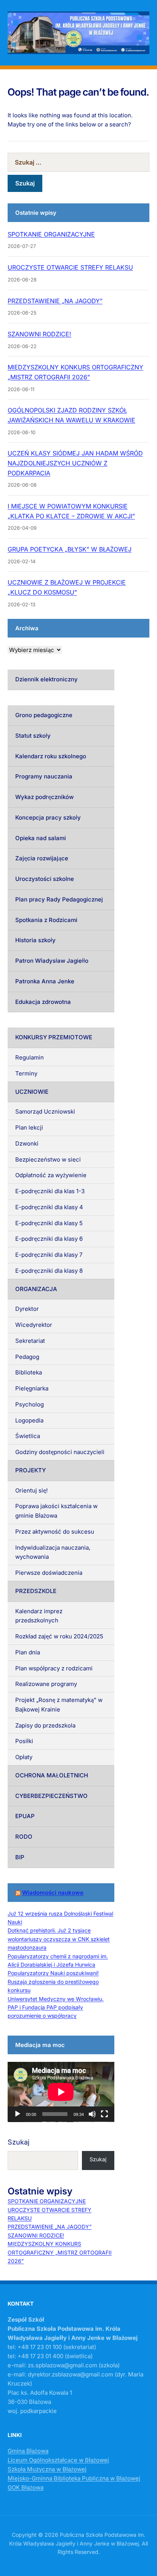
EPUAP (25, 1816)
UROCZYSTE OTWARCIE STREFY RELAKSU (70, 267)
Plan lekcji (29, 1127)
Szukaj (18, 2142)
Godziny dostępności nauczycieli (60, 1452)
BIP (20, 1857)
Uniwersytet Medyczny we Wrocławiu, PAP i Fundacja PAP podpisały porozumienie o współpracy (56, 2007)
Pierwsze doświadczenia (49, 1573)
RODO (24, 1837)
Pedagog (27, 1357)
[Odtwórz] (18, 2114)
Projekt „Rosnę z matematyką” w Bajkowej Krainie (59, 1705)
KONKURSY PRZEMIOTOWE (54, 1037)
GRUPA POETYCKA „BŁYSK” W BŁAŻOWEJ (70, 549)
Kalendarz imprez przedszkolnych (39, 1616)
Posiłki (24, 1741)
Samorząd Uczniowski (45, 1111)
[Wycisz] (92, 2114)
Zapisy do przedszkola (45, 1725)
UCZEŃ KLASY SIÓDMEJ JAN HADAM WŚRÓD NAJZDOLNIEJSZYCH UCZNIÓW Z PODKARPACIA (75, 463)
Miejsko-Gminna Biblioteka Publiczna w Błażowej (74, 2478)
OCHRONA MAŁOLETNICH (52, 1775)
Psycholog (30, 1404)
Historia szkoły (35, 940)
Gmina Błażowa (28, 2451)
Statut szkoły (33, 736)
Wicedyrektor (34, 1325)
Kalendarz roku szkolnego (51, 756)
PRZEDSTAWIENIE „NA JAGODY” (55, 301)
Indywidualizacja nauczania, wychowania (53, 1552)
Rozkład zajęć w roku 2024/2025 (59, 1636)
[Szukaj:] (78, 162)
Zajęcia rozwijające (42, 858)
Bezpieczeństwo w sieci (48, 1159)
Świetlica (28, 1436)
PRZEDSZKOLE (36, 1591)
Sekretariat (30, 1341)
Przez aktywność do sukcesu (55, 1532)
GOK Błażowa (26, 2487)
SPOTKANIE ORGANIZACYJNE (51, 234)
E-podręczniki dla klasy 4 (49, 1207)
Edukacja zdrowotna (43, 1002)
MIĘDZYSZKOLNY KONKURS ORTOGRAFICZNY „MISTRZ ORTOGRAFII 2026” (60, 2252)
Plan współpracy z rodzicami (54, 1668)
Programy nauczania (44, 776)
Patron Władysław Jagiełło (52, 961)
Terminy (26, 1073)
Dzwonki (27, 1143)
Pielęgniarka (32, 1388)
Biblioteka (29, 1372)
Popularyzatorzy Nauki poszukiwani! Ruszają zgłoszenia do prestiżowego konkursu (53, 1982)
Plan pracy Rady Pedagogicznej (59, 899)
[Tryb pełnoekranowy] (104, 2114)
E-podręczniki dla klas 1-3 (50, 1191)
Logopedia (29, 1420)
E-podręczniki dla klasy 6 (49, 1239)
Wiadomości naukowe (53, 1893)
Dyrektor (27, 1309)
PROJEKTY (30, 1470)
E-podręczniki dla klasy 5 (49, 1223)
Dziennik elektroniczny (46, 679)
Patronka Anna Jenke (45, 981)
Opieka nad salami (41, 838)
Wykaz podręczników (44, 797)
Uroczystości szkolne (45, 879)
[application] (61, 2092)
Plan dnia (28, 1652)
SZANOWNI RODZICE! (39, 334)
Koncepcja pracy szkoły (48, 817)
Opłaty (24, 1757)
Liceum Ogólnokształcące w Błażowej (58, 2460)
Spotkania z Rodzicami (46, 920)
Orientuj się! (31, 1490)
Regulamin (30, 1057)
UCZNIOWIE (32, 1092)
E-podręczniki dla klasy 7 (49, 1255)
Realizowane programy (46, 1684)
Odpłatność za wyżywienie (51, 1175)
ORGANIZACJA (36, 1289)
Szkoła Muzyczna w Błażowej (47, 2469)
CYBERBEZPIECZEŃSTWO (51, 1796)
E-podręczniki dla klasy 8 (49, 1271)
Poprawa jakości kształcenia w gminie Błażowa (56, 1511)
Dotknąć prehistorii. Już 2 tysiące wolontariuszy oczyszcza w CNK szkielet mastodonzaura (59, 1939)
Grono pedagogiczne (44, 715)
